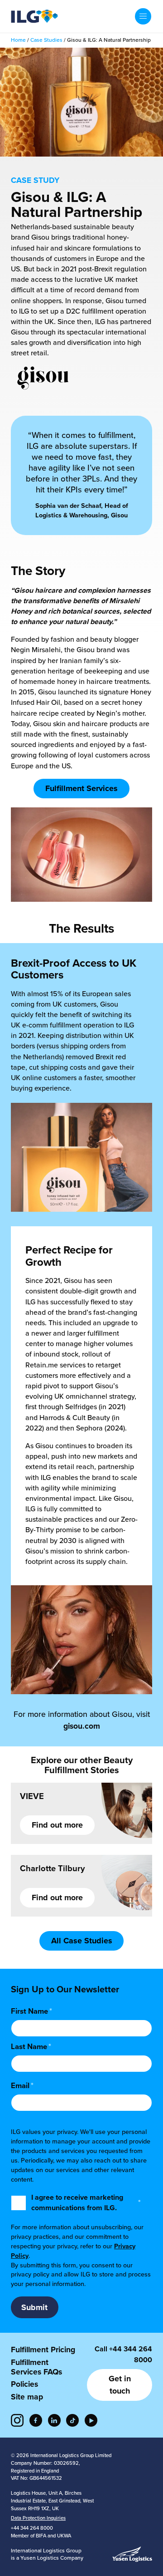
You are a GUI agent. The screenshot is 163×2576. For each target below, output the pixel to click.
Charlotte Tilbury (52, 1868)
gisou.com (82, 1726)
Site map (27, 2397)
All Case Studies (82, 1941)
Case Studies (46, 40)
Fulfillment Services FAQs (36, 2367)
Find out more (57, 1825)
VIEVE (32, 1796)
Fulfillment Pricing (43, 2350)
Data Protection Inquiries (38, 2518)
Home (18, 40)
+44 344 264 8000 (32, 2528)
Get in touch (120, 2385)
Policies (24, 2384)
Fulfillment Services (81, 788)
